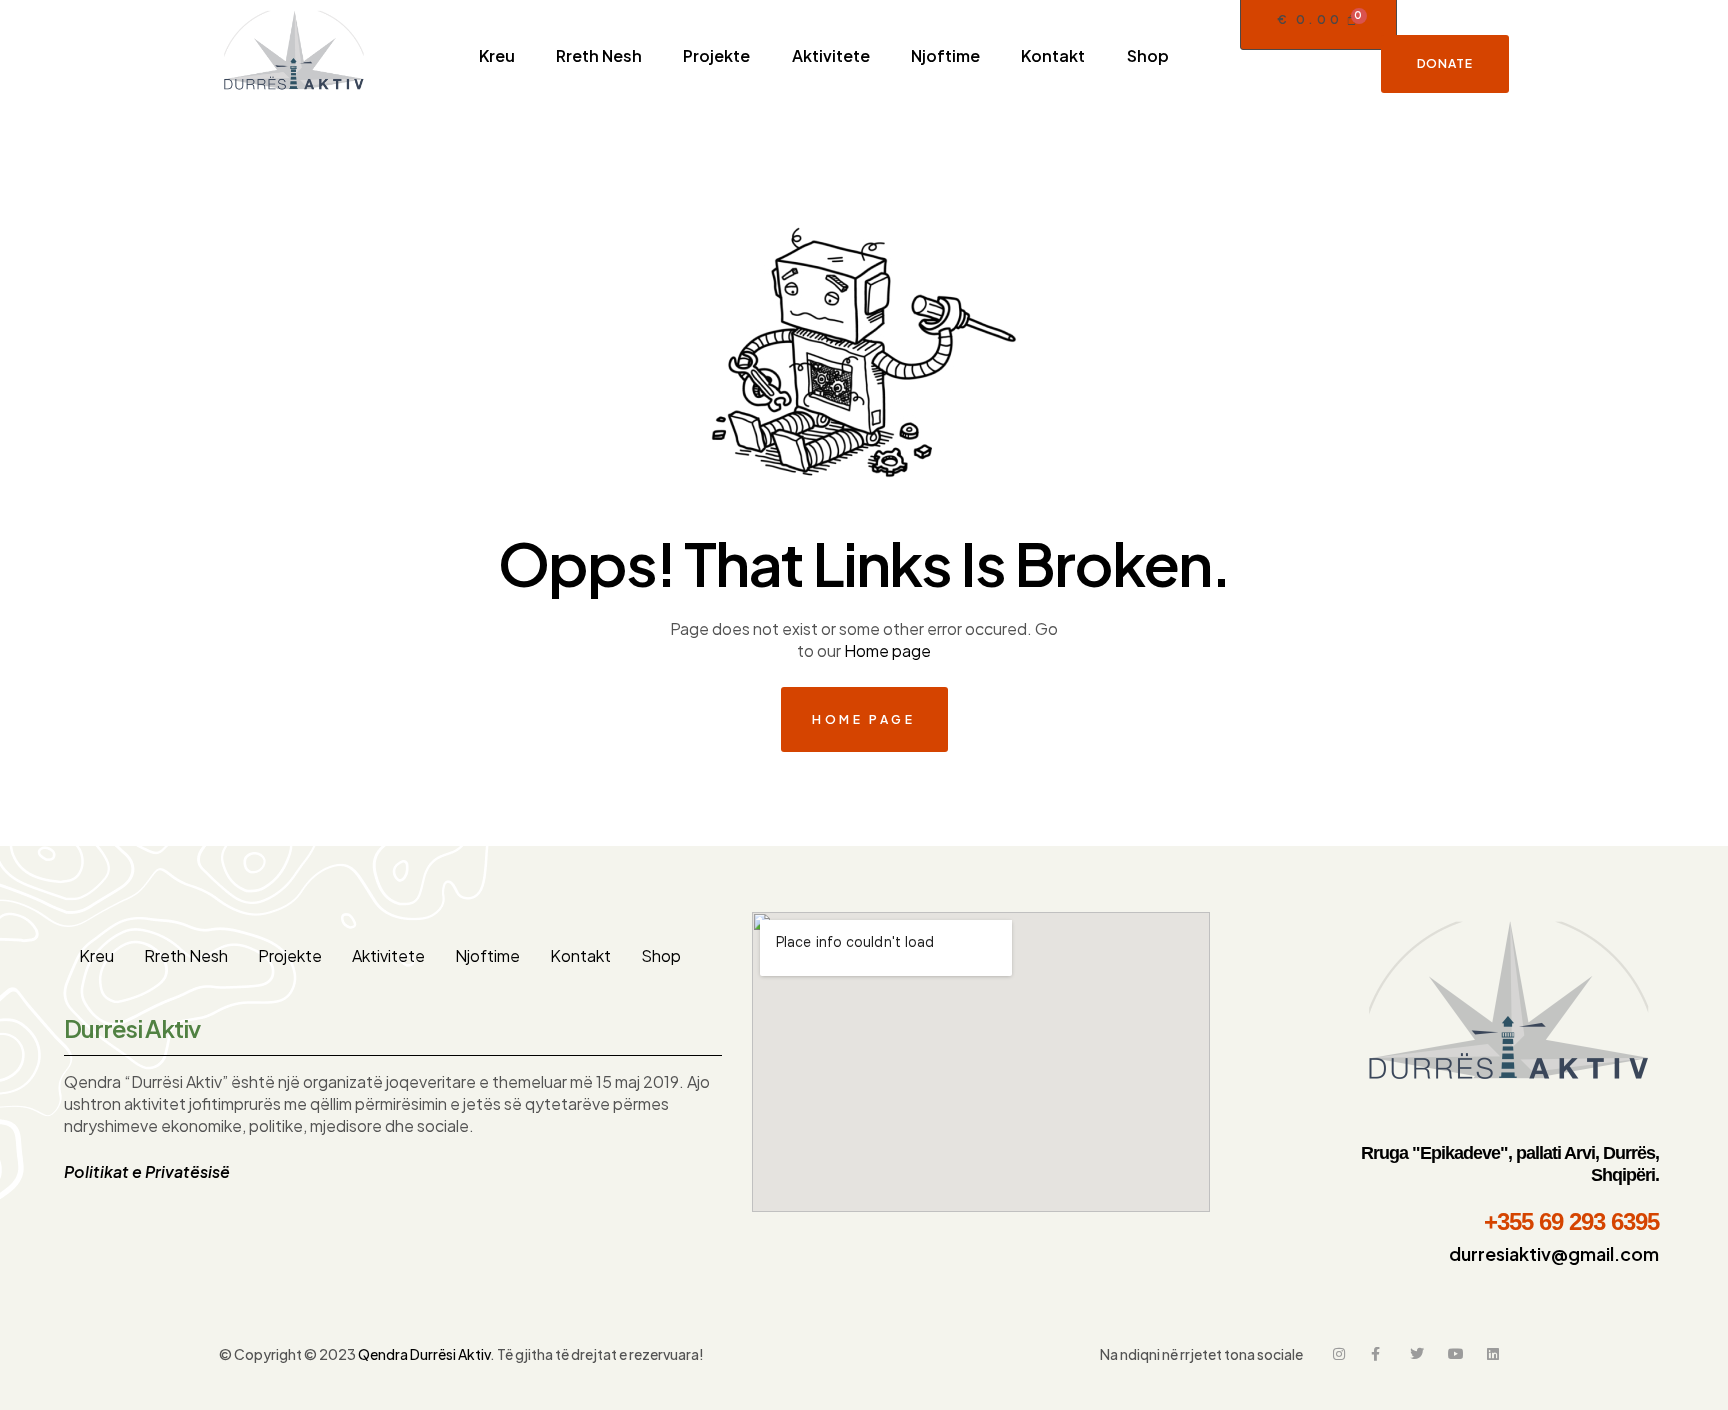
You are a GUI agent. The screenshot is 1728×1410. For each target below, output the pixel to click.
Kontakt (580, 955)
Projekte (290, 955)
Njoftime (487, 955)
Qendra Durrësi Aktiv (424, 1354)
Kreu (96, 955)
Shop (661, 955)
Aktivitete (388, 955)
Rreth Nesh (186, 955)
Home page (887, 650)
